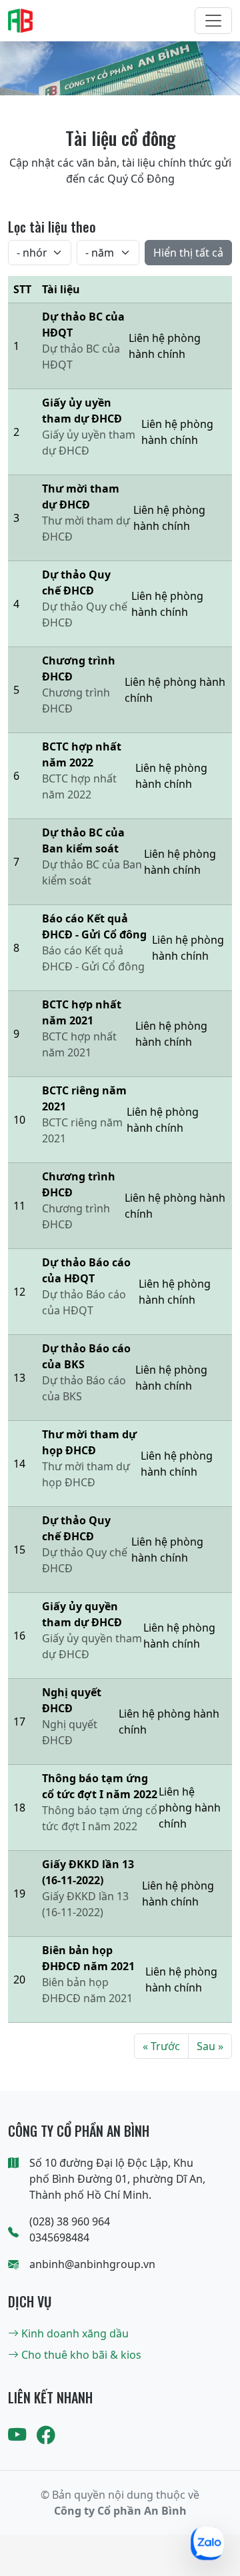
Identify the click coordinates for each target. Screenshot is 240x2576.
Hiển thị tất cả (188, 253)
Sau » (210, 2046)
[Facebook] (46, 2435)
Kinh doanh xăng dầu (74, 2333)
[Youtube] (17, 2435)
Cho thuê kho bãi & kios (80, 2355)
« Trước (161, 2046)
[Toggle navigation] (213, 21)
